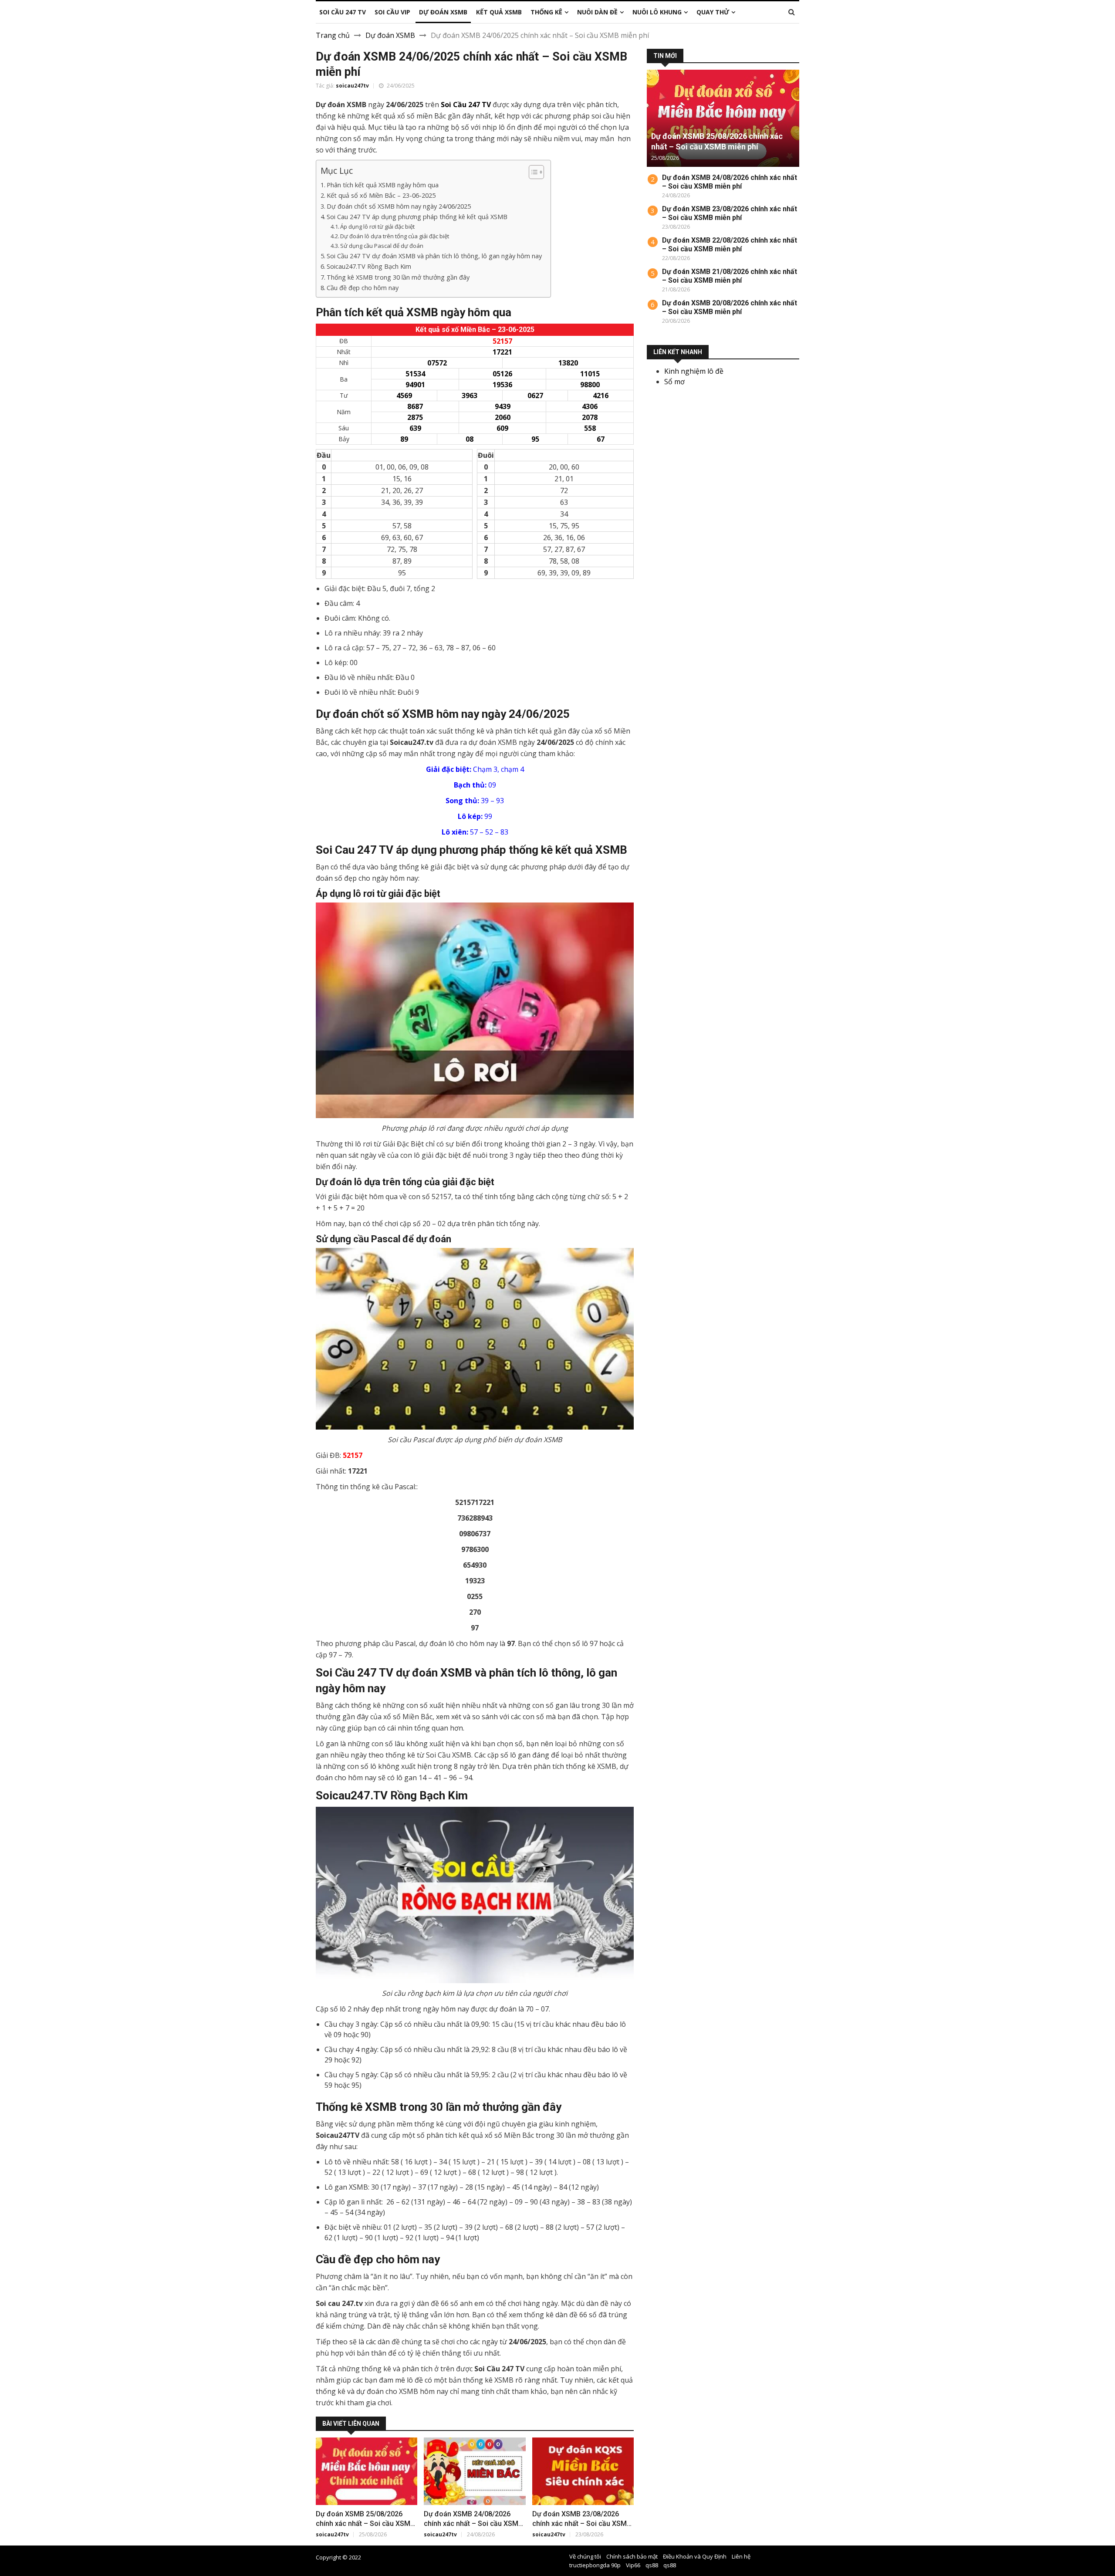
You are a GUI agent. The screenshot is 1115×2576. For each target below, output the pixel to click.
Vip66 (633, 2565)
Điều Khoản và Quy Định (695, 2556)
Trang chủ (333, 35)
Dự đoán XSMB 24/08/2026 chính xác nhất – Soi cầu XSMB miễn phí (473, 2524)
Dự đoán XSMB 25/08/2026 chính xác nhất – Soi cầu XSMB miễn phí (365, 2524)
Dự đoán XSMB (390, 35)
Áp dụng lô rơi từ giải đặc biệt (377, 226)
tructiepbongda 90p (595, 2565)
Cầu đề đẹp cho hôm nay (363, 288)
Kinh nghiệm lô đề (694, 371)
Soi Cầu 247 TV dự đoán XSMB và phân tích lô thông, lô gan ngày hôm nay (434, 256)
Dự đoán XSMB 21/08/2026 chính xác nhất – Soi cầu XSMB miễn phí (730, 276)
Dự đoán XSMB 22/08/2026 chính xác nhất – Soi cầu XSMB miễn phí (730, 245)
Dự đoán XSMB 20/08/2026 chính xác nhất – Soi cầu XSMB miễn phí (730, 307)
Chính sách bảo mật (632, 2556)
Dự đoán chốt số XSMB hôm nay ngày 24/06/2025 (399, 206)
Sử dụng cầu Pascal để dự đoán (382, 246)
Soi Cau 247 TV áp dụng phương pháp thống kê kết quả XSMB (417, 217)
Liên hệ (741, 2556)
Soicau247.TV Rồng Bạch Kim (369, 266)
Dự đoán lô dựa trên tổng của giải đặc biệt (395, 236)
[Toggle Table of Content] (532, 172)
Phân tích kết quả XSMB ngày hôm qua (383, 185)
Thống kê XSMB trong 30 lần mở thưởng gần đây (398, 277)
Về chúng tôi (585, 2556)
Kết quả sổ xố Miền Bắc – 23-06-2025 (381, 195)
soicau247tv (352, 86)
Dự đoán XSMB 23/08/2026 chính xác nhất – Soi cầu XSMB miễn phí (582, 2524)
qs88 (652, 2565)
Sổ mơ (674, 382)
